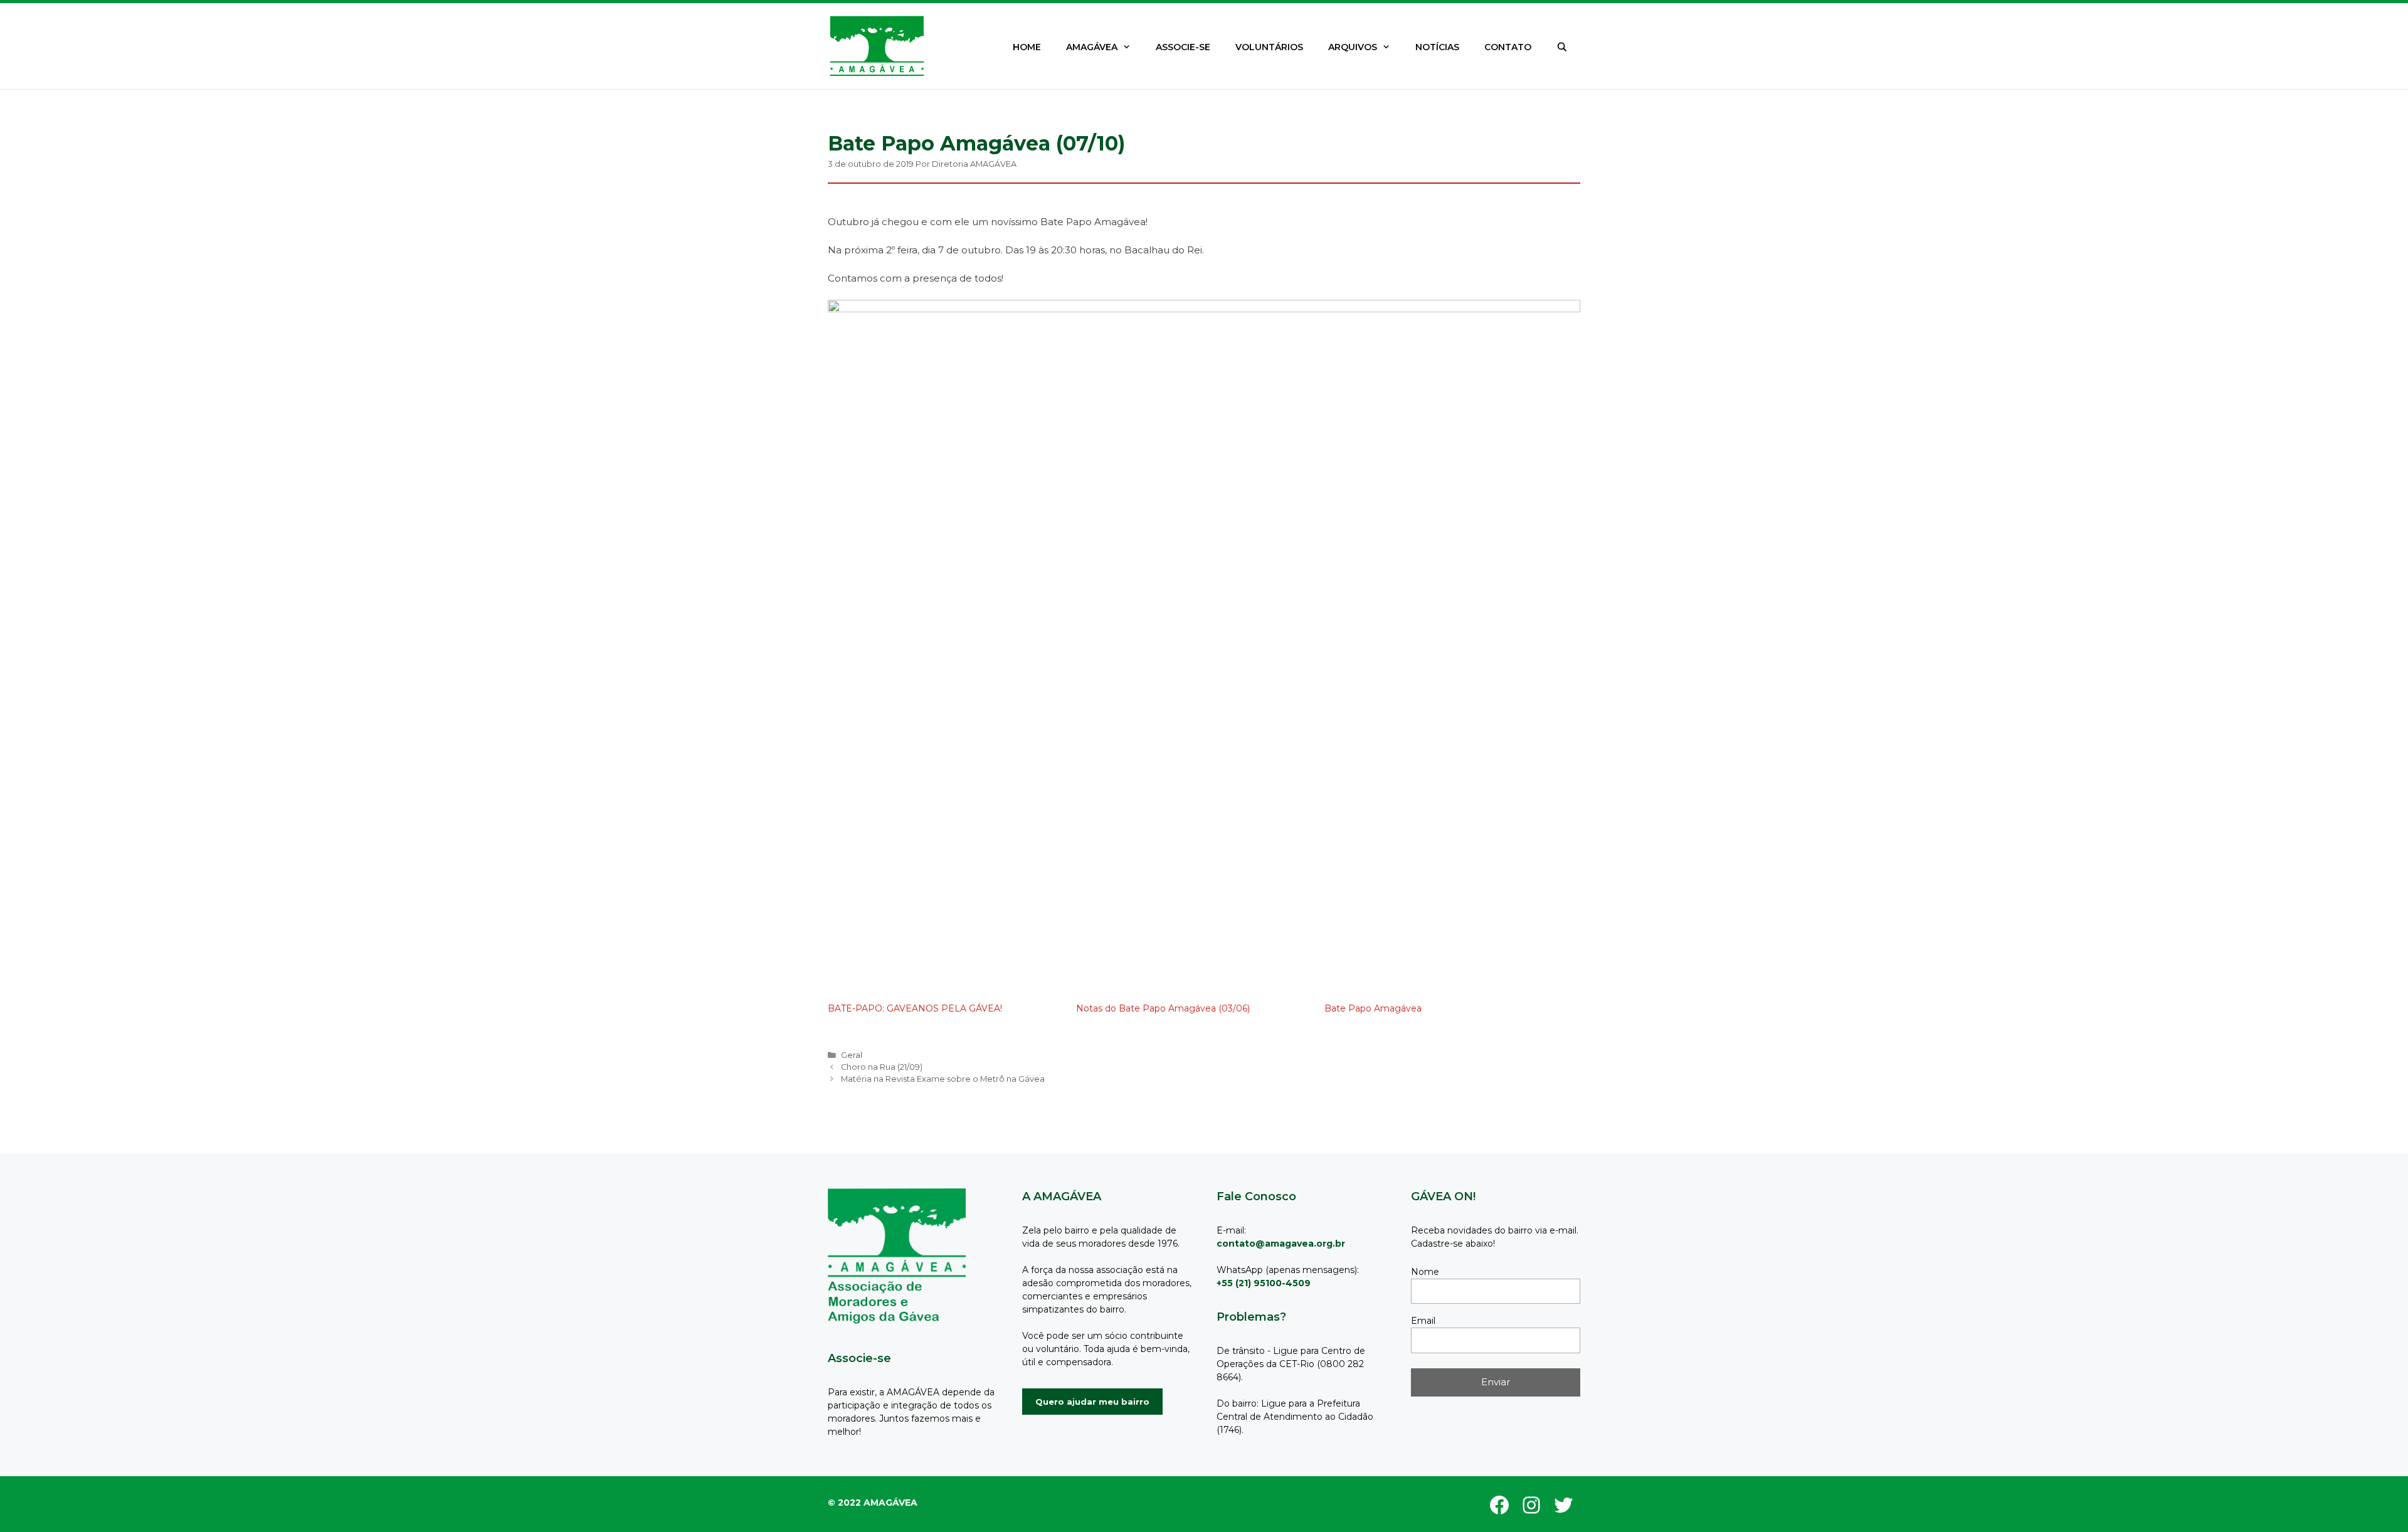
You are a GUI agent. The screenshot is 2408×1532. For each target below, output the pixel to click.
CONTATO (1508, 47)
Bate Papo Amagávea (1373, 1008)
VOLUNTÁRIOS (1269, 47)
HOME (1027, 47)
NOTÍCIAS (1437, 47)
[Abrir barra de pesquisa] (1562, 47)
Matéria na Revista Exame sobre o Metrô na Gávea (943, 1079)
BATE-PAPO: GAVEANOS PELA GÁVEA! (915, 1008)
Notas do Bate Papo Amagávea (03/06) (1163, 1008)
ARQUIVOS (1353, 47)
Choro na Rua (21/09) (882, 1067)
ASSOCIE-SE (1183, 47)
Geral (852, 1055)
